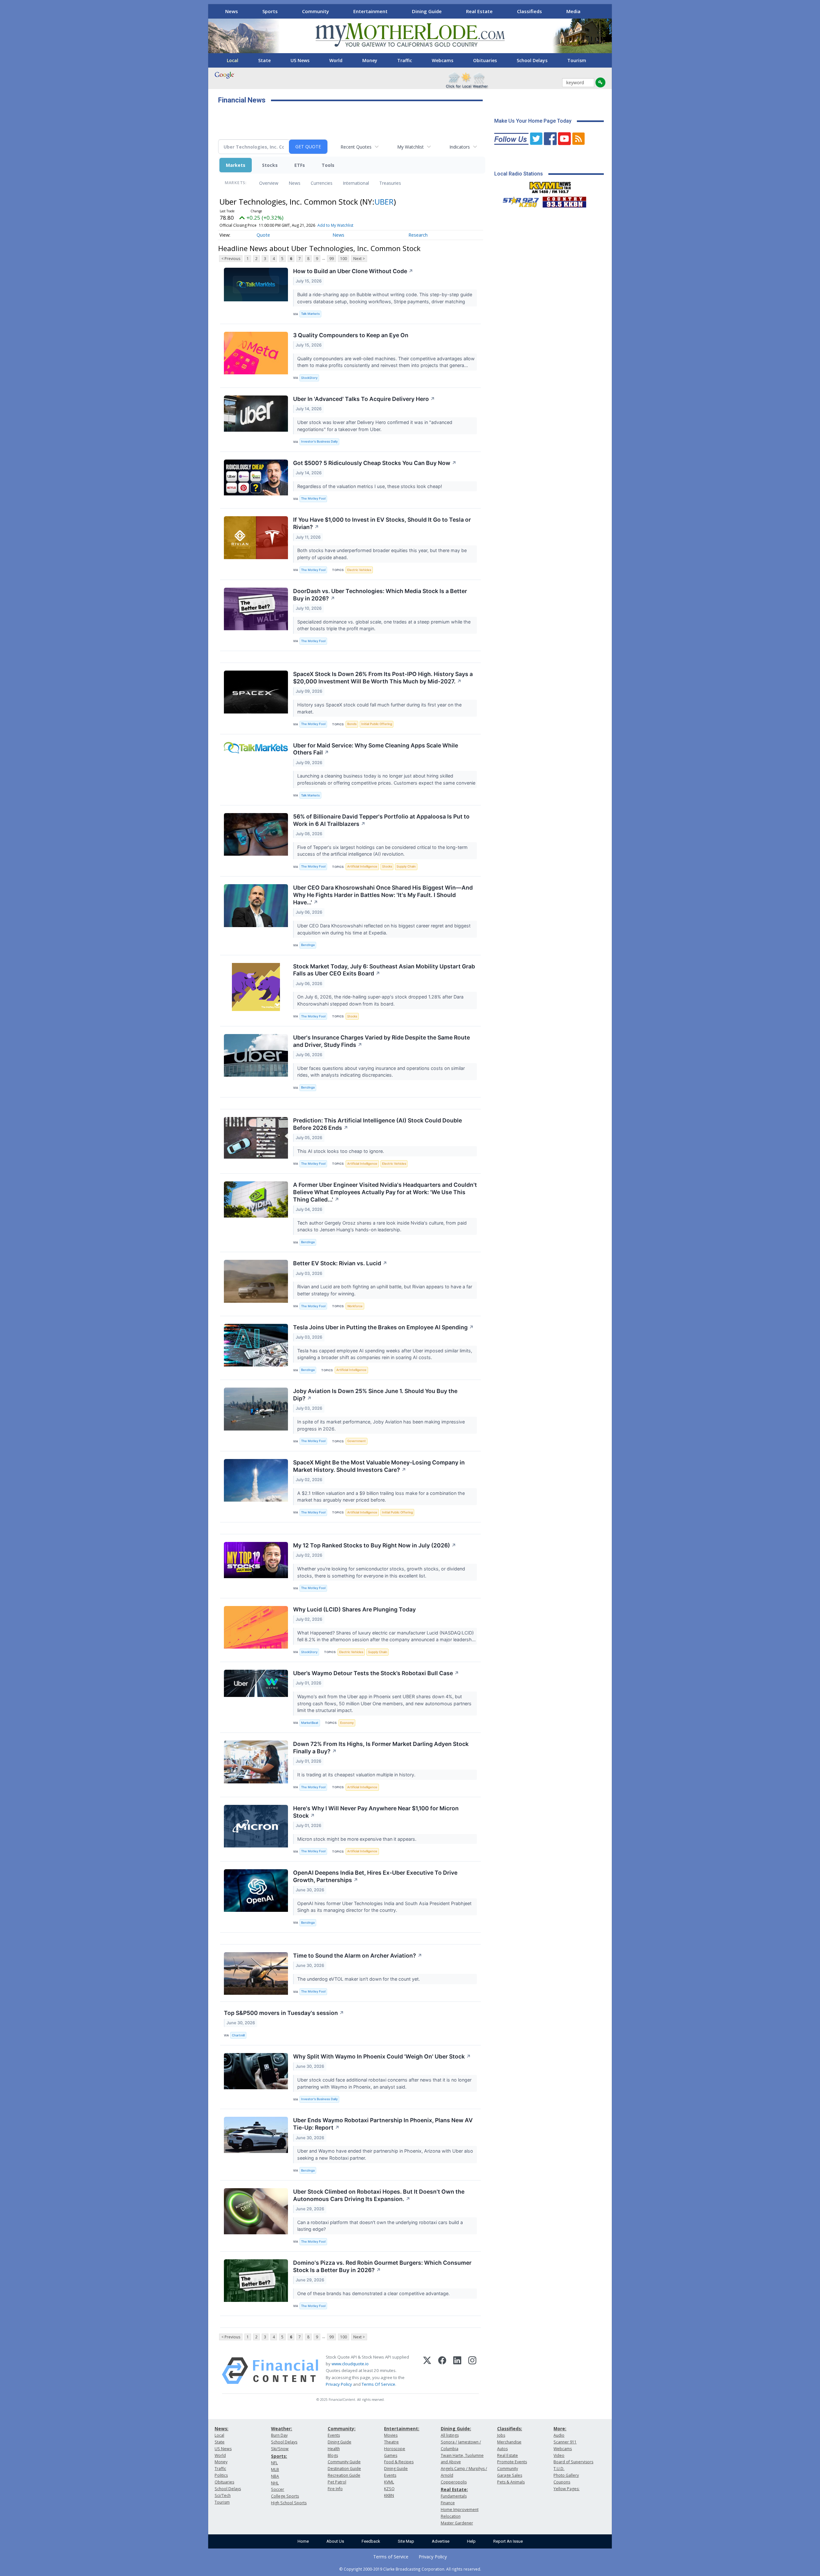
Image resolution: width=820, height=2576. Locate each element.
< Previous (231, 259)
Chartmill (238, 2035)
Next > (359, 259)
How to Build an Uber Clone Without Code (353, 271)
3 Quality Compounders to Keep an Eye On (351, 335)
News (232, 11)
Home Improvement (460, 2510)
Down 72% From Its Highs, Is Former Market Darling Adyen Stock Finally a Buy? (381, 1748)
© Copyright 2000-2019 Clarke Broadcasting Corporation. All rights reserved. (410, 2569)
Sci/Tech (223, 2495)
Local (233, 60)
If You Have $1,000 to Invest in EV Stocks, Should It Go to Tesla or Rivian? (382, 523)
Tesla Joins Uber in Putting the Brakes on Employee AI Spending (383, 1327)
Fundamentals (454, 2496)
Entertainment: (402, 2429)
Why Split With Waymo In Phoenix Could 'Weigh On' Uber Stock (382, 2056)
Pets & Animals (511, 2482)
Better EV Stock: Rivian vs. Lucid (340, 1263)
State (264, 60)
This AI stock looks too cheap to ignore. (341, 1151)
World (336, 60)
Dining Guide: (456, 2429)
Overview (269, 183)
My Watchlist (410, 147)
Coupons (562, 2482)
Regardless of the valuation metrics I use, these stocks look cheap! (370, 486)
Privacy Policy (339, 2384)
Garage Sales (510, 2475)
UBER (384, 202)
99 (332, 259)
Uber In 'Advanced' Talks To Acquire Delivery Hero (364, 399)
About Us (335, 2541)
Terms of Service (391, 2557)
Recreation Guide (344, 2475)
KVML (389, 2482)
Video (559, 2455)
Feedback (371, 2541)
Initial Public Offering (377, 724)
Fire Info (335, 2489)
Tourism (577, 60)
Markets (236, 165)
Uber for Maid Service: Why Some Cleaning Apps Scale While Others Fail (376, 749)
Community (316, 11)
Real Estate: (454, 2489)
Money (370, 60)
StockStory (309, 378)
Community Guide (344, 2462)
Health (334, 2449)
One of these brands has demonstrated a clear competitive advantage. (374, 2293)
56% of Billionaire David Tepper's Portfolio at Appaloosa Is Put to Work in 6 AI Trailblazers (381, 820)
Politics (221, 2475)
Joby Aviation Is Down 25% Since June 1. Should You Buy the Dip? (375, 1395)
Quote (263, 235)
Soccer (278, 2489)
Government (357, 1441)
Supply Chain (406, 866)
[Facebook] (442, 2371)
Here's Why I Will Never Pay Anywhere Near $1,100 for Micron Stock (376, 1812)
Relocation (451, 2516)
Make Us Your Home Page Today (533, 121)
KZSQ (389, 2489)
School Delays (532, 60)
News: (221, 2429)
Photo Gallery (566, 2475)
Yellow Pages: (566, 2489)
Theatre (391, 2442)
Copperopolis (454, 2482)
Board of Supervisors (573, 2462)
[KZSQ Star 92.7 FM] (518, 200)
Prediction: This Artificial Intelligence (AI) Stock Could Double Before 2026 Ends (377, 1124)
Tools (328, 165)
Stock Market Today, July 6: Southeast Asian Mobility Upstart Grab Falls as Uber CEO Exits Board (384, 970)
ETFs (300, 165)
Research (418, 235)
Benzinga (308, 945)
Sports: (279, 2456)
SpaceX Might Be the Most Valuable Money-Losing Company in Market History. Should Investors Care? (379, 1466)
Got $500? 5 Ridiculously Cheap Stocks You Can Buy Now (375, 463)
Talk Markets (310, 314)
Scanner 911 (565, 2442)
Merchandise (509, 2442)
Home (303, 2541)
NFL (274, 2463)
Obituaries (485, 60)
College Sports (285, 2496)
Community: (342, 2429)
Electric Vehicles (359, 570)
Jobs (501, 2435)
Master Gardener (457, 2523)
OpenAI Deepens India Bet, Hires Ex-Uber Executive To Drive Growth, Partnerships (375, 1876)
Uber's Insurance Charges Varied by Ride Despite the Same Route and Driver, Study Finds (381, 1041)
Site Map (406, 2541)
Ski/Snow (280, 2449)
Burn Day (279, 2435)
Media (573, 11)
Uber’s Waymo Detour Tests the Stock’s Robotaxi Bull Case (376, 1673)
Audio (559, 2435)
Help (471, 2541)
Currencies (322, 183)
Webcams (443, 60)
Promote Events (512, 2462)
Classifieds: (510, 2429)
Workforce (355, 1306)
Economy (347, 1723)
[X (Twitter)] (427, 2371)
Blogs (333, 2455)
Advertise (441, 2541)
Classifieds (529, 11)
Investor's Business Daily (319, 441)
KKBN (389, 2495)
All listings (450, 2435)
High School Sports (289, 2503)
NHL (275, 2483)
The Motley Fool (313, 498)
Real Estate (479, 11)
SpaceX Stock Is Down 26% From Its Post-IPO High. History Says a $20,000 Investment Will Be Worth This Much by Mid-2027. (383, 678)
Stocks (270, 165)
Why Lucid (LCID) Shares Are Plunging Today (354, 1609)
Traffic (405, 60)
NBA (275, 2476)
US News (300, 60)
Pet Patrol (337, 2482)
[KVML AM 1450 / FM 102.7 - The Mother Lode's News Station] (550, 186)
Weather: (282, 2429)
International (356, 183)
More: (560, 2429)
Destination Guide (344, 2469)
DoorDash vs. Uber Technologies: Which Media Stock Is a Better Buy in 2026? (380, 595)
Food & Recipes (399, 2462)
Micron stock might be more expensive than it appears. (357, 1839)
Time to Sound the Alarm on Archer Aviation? (358, 1956)
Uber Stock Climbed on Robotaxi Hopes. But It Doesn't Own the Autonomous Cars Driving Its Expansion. (379, 2195)
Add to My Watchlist (335, 225)
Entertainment (370, 11)
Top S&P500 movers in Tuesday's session (284, 2013)
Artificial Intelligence (362, 866)
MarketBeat (310, 1723)
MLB (275, 2470)
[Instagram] (472, 2371)
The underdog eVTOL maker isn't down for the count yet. (359, 1979)
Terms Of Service (378, 2384)
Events (334, 2435)
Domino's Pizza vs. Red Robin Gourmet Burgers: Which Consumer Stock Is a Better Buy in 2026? (382, 2266)
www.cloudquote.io (350, 2364)
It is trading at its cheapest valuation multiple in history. (357, 1775)
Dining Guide (427, 11)
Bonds (352, 724)
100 (344, 259)
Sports (270, 11)
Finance (448, 2503)
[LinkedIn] (457, 2371)
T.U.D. (559, 2469)
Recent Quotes (356, 147)
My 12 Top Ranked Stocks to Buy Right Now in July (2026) (375, 1545)
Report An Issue (508, 2541)
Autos (502, 2449)
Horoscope (395, 2449)
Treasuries (390, 183)
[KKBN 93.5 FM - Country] (564, 200)
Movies (391, 2435)
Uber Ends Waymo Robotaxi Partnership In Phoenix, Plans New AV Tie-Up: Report (383, 2124)
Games (391, 2455)
